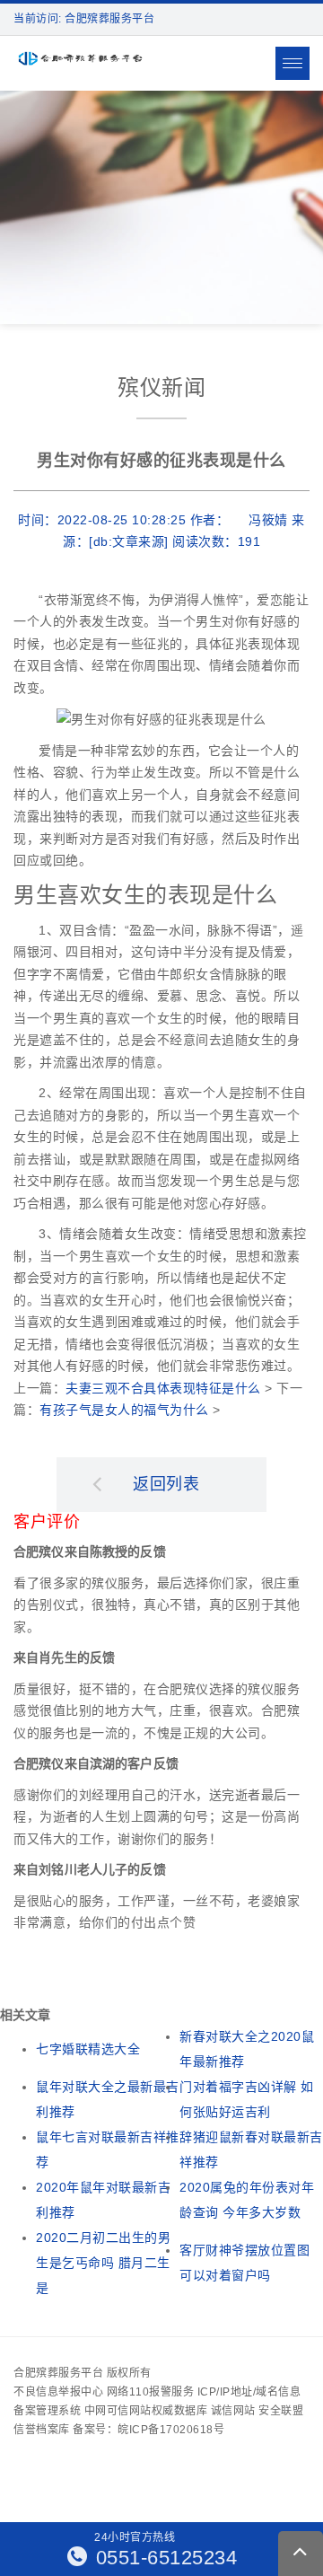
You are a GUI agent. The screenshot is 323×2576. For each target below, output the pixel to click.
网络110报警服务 (151, 2392)
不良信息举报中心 (58, 2392)
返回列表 (166, 1484)
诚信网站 (233, 2411)
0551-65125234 (163, 2558)
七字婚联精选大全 (88, 2049)
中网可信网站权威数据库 (146, 2411)
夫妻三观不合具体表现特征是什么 (163, 1388)
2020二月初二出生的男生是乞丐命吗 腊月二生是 (103, 2263)
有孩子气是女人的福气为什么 (124, 1410)
